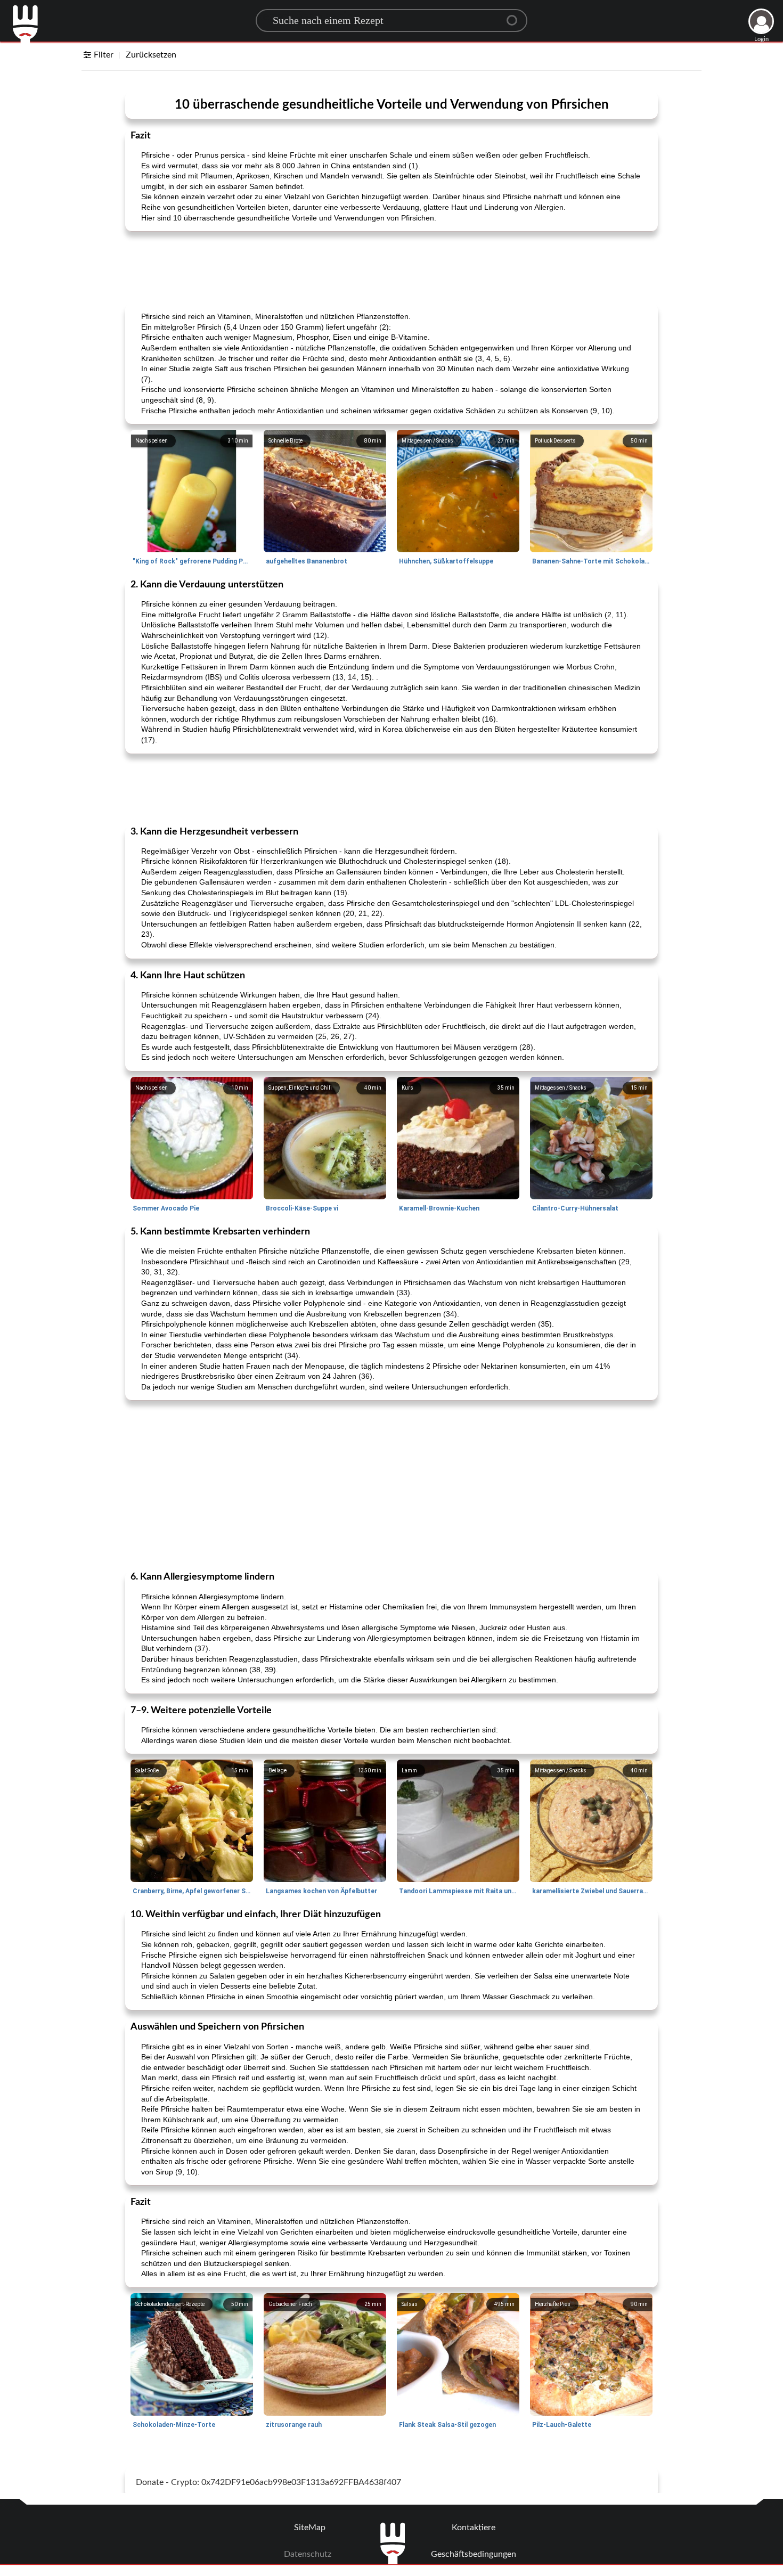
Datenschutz (308, 2554)
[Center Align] (516, 16)
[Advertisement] (391, 266)
